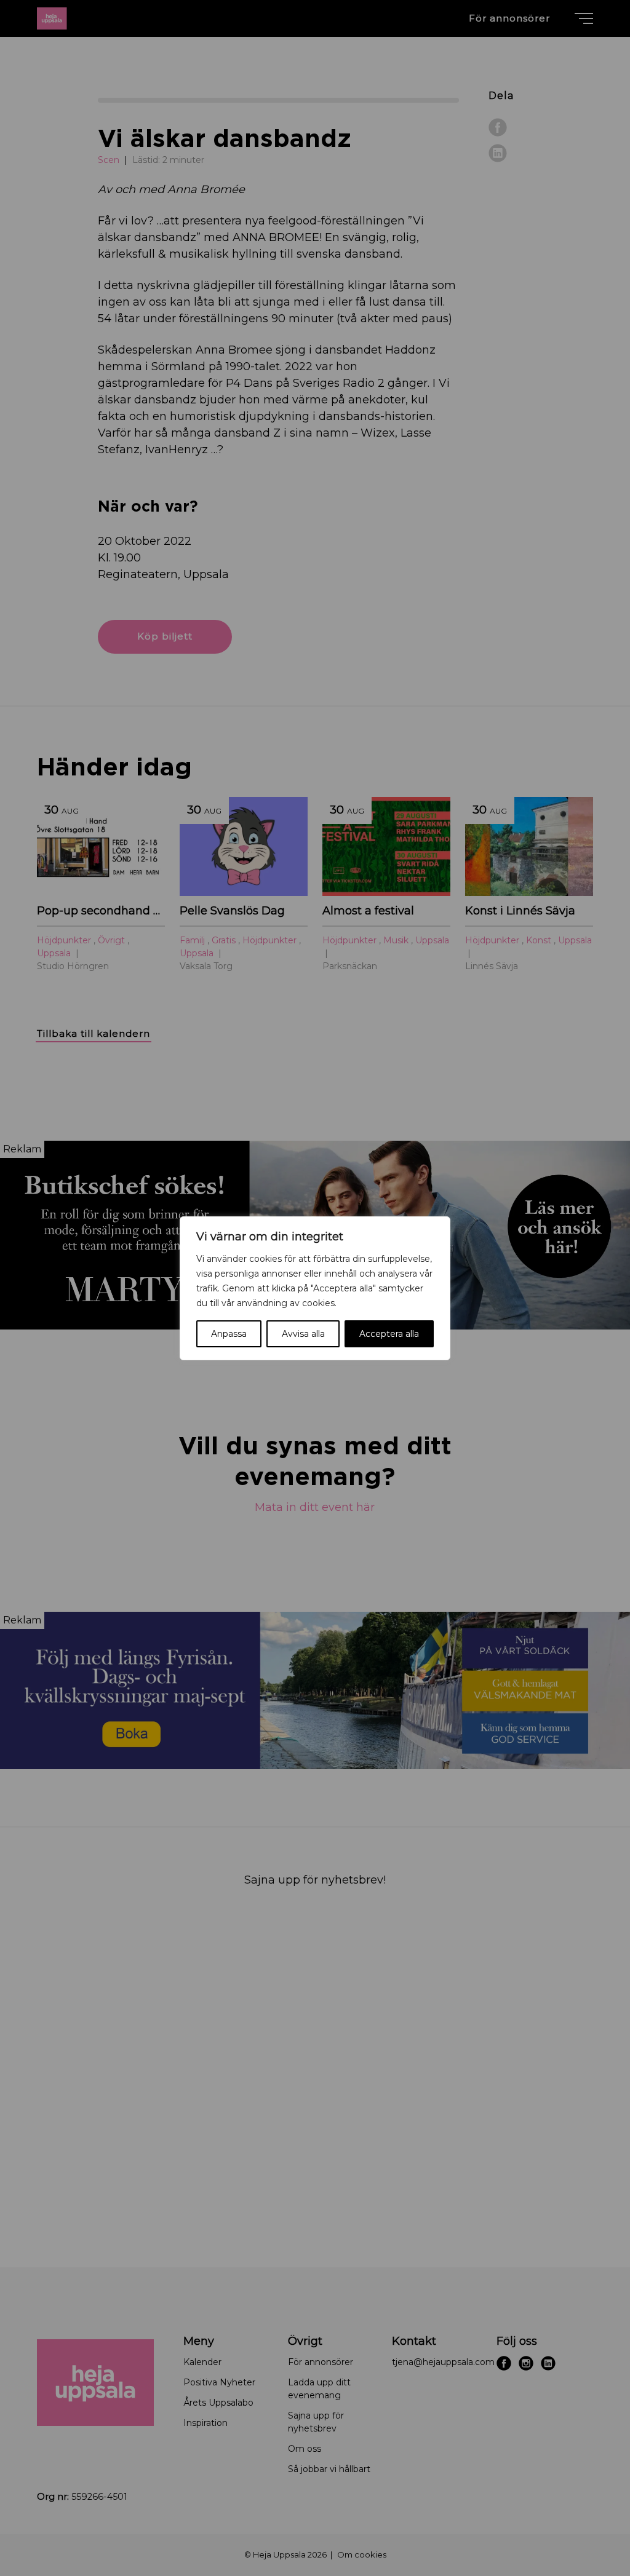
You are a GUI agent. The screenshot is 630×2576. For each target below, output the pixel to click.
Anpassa (229, 1334)
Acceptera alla (389, 1334)
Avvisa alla (303, 1334)
